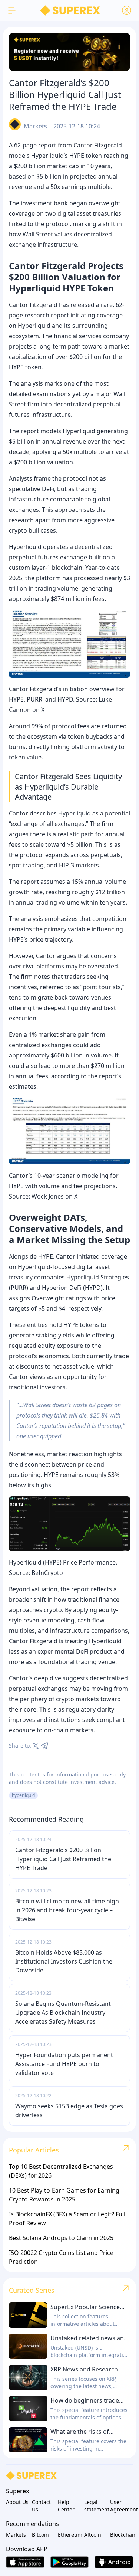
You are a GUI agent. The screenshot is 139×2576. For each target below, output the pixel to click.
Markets (35, 126)
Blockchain (122, 2535)
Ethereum (69, 2535)
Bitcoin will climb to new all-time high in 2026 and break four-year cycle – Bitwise (67, 1910)
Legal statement (96, 2506)
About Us (17, 2502)
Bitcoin (40, 2535)
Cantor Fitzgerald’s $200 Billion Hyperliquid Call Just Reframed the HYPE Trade (63, 1859)
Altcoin (93, 2535)
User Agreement (122, 2506)
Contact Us (41, 2506)
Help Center (66, 2506)
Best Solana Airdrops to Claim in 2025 (61, 2238)
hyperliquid (23, 1795)
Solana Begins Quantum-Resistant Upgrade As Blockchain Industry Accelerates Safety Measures (63, 2013)
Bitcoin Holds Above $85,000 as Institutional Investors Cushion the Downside (64, 1961)
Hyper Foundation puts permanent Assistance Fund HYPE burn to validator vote (64, 2064)
